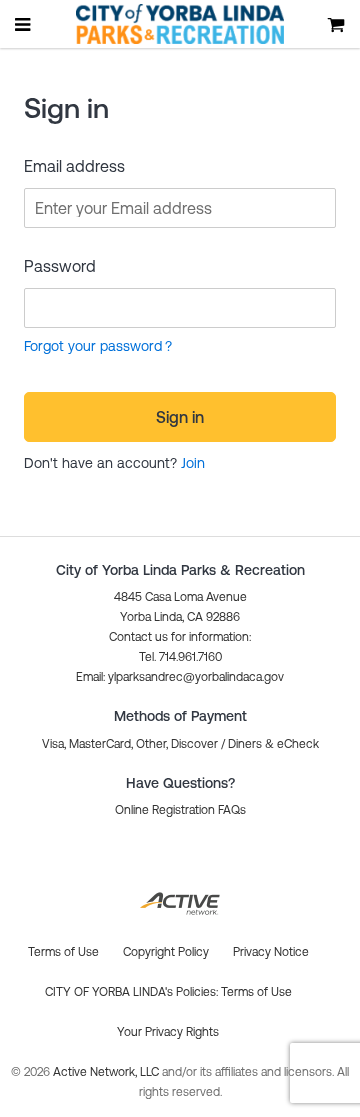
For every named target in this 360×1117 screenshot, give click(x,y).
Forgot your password (93, 346)
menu (24, 24)
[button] (180, 677)
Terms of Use (256, 992)
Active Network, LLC (107, 1072)
